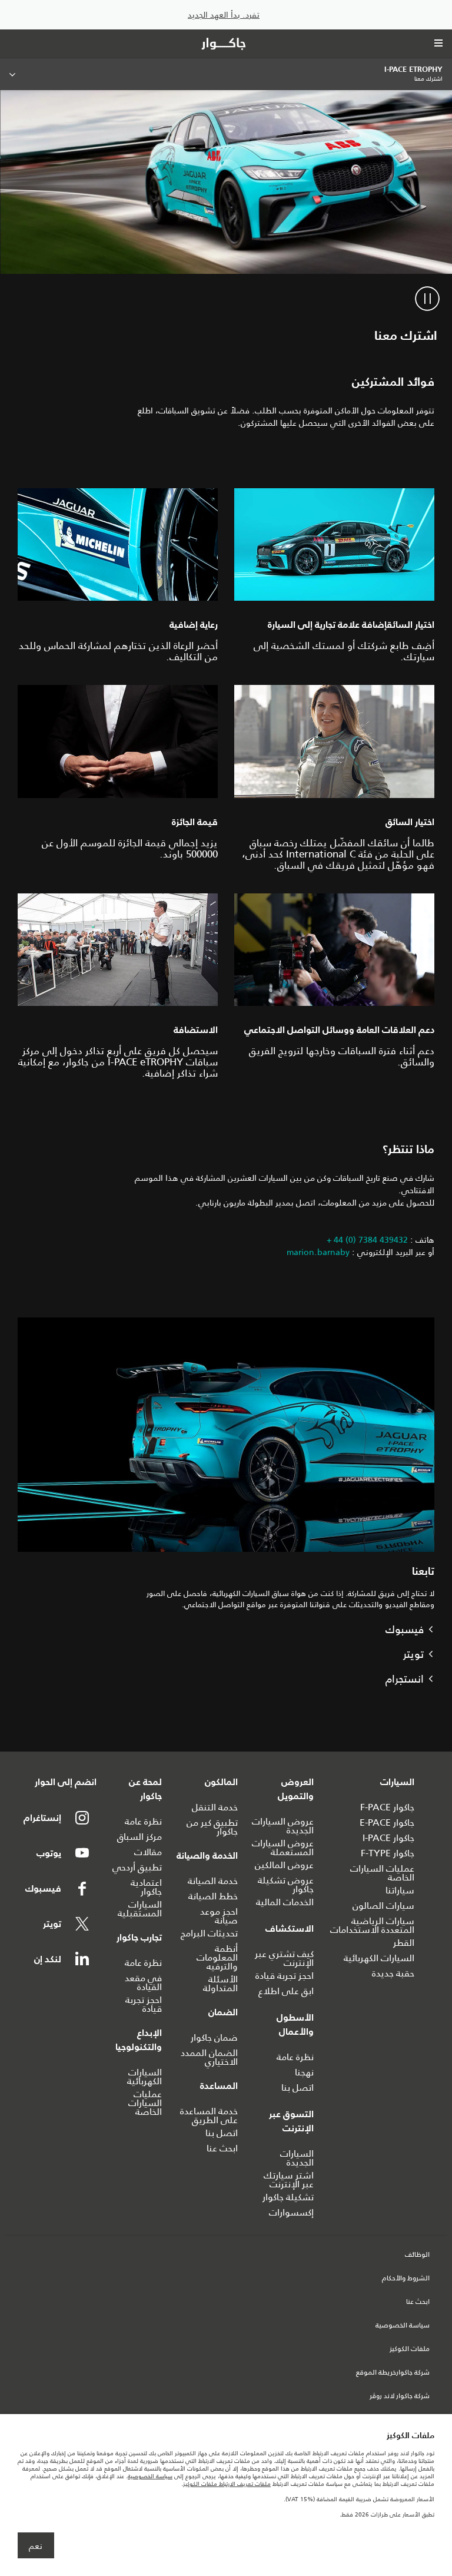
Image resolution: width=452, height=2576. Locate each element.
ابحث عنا (222, 2148)
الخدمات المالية (285, 1902)
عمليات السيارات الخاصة (382, 1873)
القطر (404, 1943)
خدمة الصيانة (213, 1881)
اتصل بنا (298, 2087)
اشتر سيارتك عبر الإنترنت (289, 2180)
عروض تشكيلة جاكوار (286, 1885)
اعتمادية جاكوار (146, 1887)
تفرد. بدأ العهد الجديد (224, 15)
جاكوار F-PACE (387, 1807)
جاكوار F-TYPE (388, 1853)
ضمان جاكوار (214, 2037)
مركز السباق (139, 1837)
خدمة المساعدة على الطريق (209, 2115)
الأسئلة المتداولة (220, 1984)
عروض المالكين (284, 1865)
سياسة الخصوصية (403, 2326)
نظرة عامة (295, 2057)
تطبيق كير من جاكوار (212, 1827)
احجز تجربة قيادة (285, 1976)
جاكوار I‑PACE (388, 1838)
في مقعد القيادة (143, 1982)
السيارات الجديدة (297, 2158)
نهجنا (304, 2072)
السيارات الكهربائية (379, 1958)
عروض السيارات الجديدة (283, 1826)
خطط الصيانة (213, 1896)
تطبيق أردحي (137, 1867)
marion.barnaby (318, 1252)
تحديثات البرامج (209, 1933)
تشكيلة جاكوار (288, 2197)
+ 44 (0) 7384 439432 (367, 1240)
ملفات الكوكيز (410, 2349)
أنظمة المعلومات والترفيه (217, 1957)
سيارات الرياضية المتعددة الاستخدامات (372, 1925)
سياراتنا (400, 1890)
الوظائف (417, 2255)
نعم (36, 2546)
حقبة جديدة (393, 1973)
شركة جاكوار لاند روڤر (400, 2396)
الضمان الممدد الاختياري (209, 2057)
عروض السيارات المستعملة (283, 1847)
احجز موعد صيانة (219, 1916)
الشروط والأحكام (406, 2279)
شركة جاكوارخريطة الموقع (393, 2373)
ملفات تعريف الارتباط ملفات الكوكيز (227, 2484)
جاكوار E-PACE (387, 1822)
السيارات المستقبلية (140, 1909)
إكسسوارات (291, 2212)
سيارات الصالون (383, 1905)
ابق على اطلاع (286, 1991)
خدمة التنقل (215, 1807)
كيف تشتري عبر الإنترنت (284, 1958)
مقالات (148, 1852)
